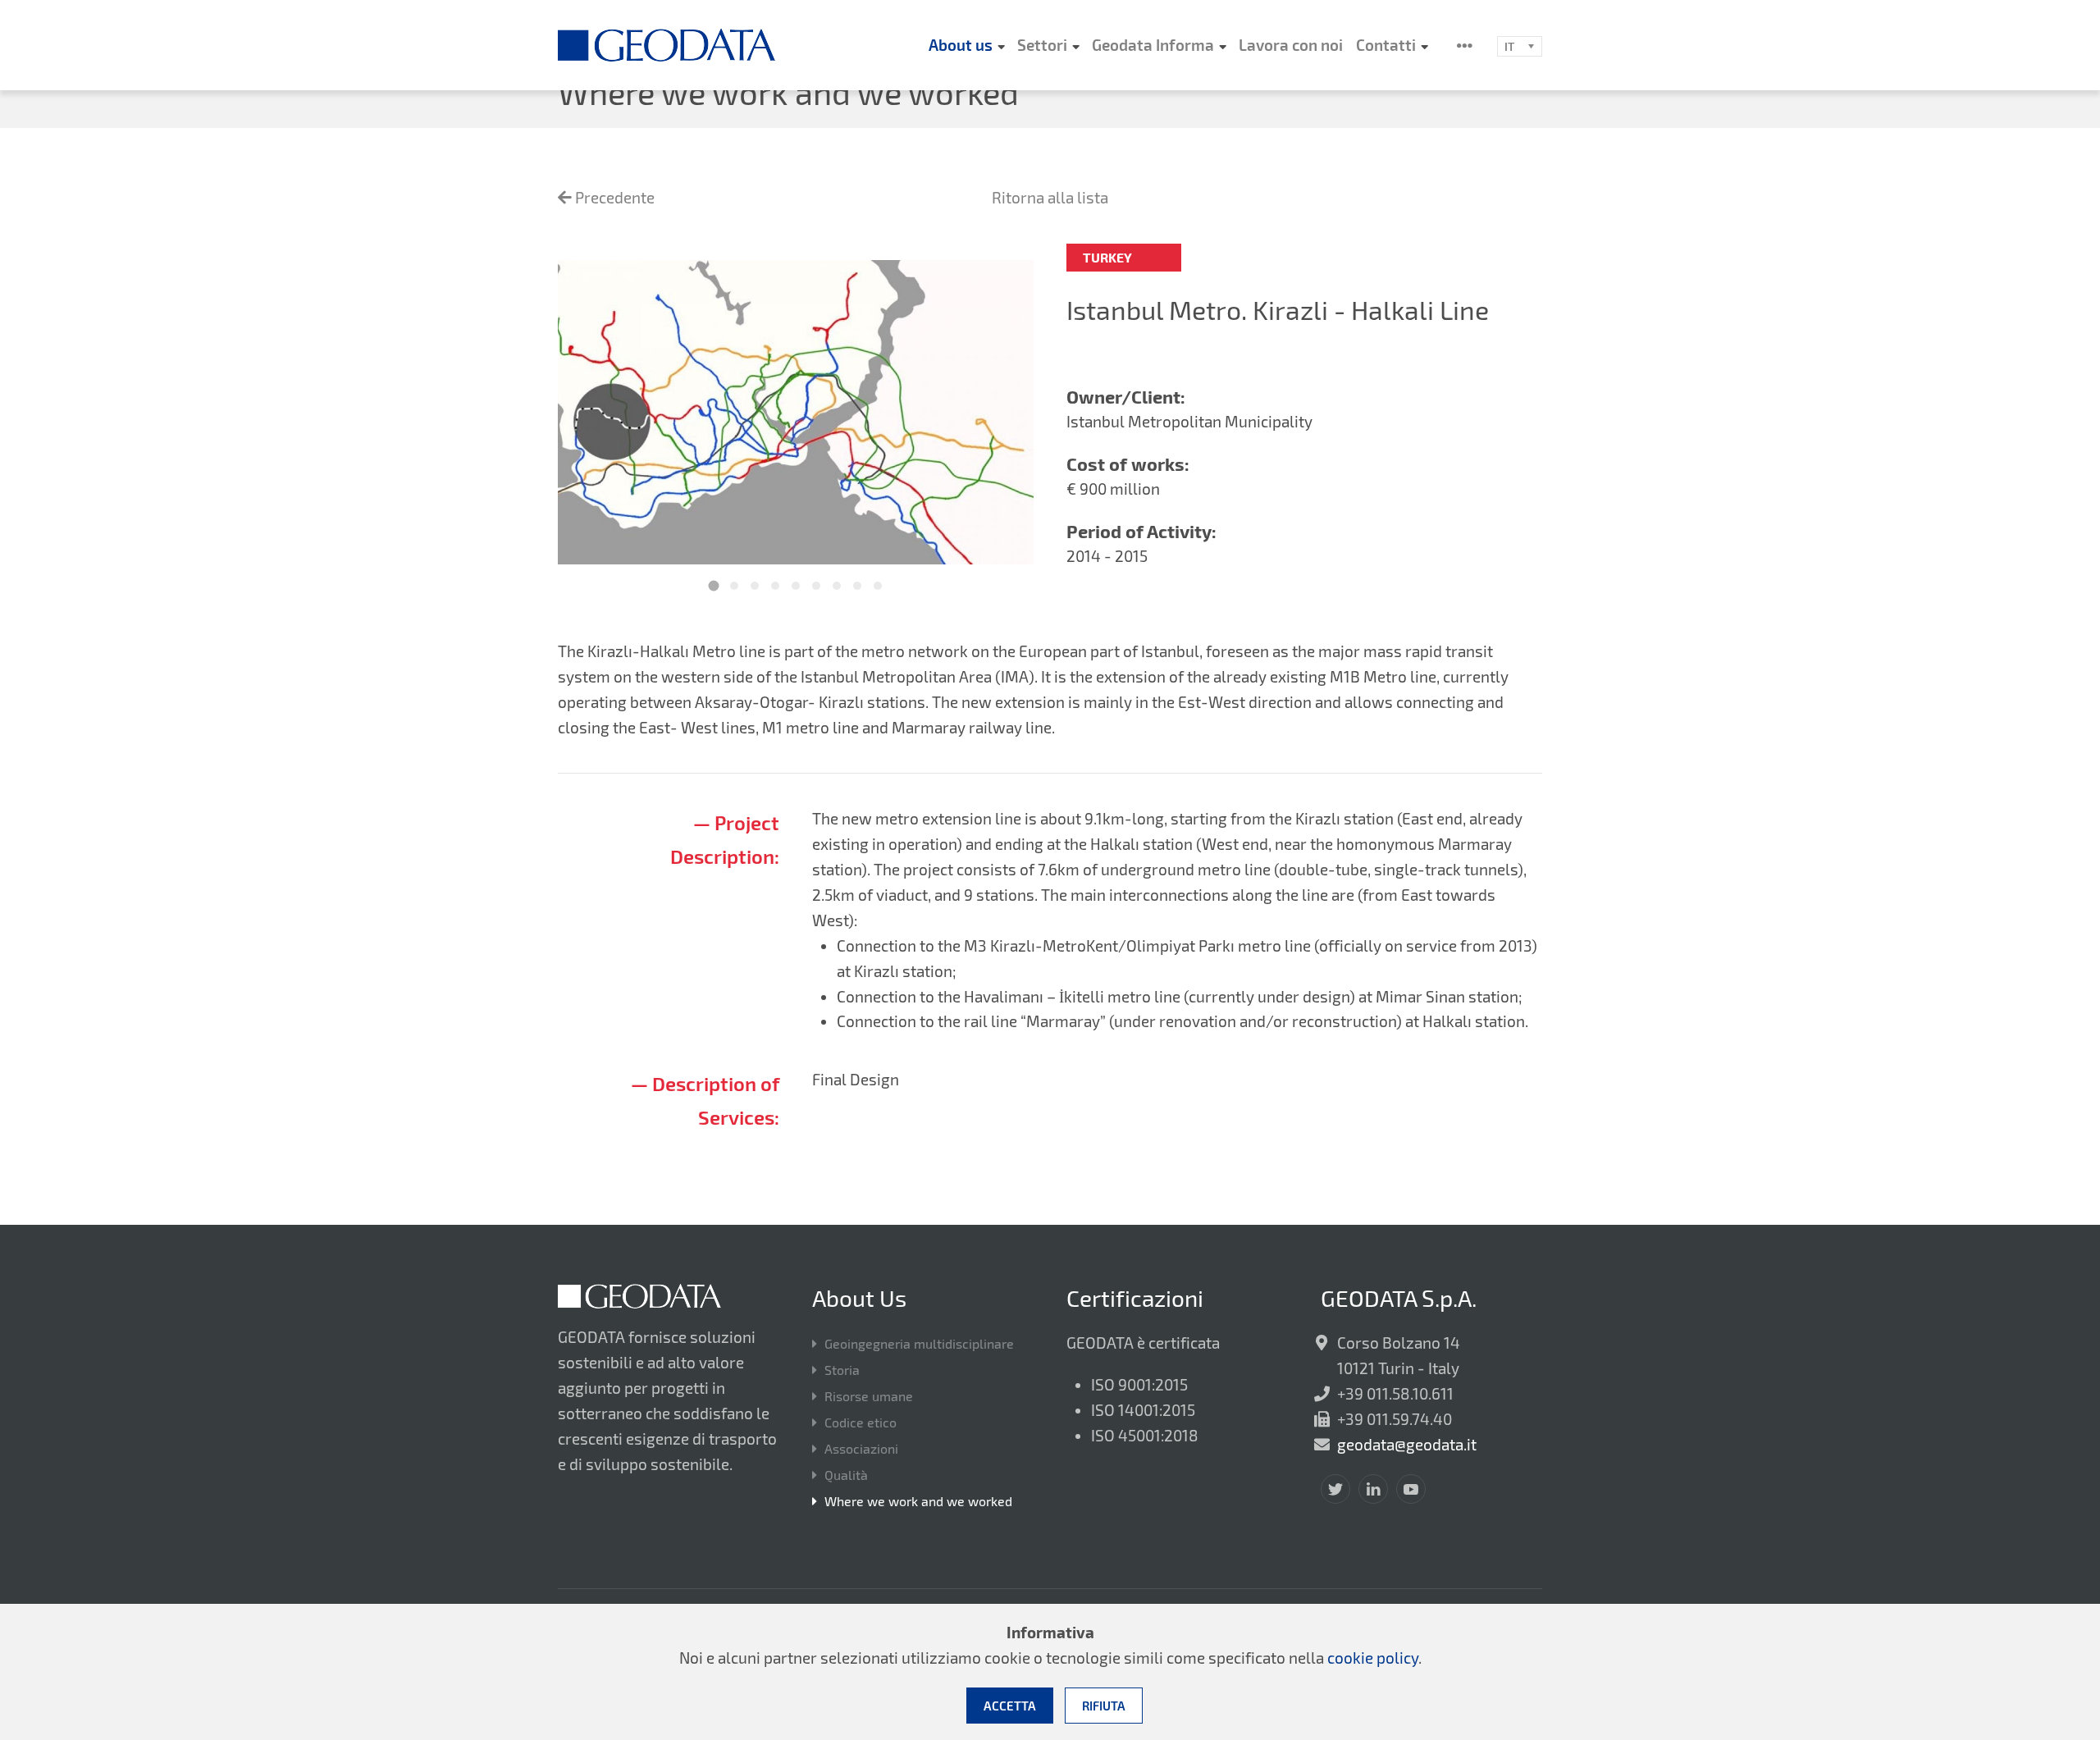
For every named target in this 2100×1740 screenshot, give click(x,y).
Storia (842, 1370)
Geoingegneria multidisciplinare (919, 1343)
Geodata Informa (1153, 45)
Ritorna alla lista (1050, 197)
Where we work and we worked (918, 1501)
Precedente (613, 197)
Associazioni (861, 1448)
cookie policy (1373, 1658)
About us (961, 45)
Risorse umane (869, 1396)
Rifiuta (1104, 1706)
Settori (1042, 45)
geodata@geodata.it (1407, 1444)
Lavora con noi (1291, 45)
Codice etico (861, 1422)
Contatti (1386, 45)
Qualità (846, 1475)
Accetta (1010, 1706)
